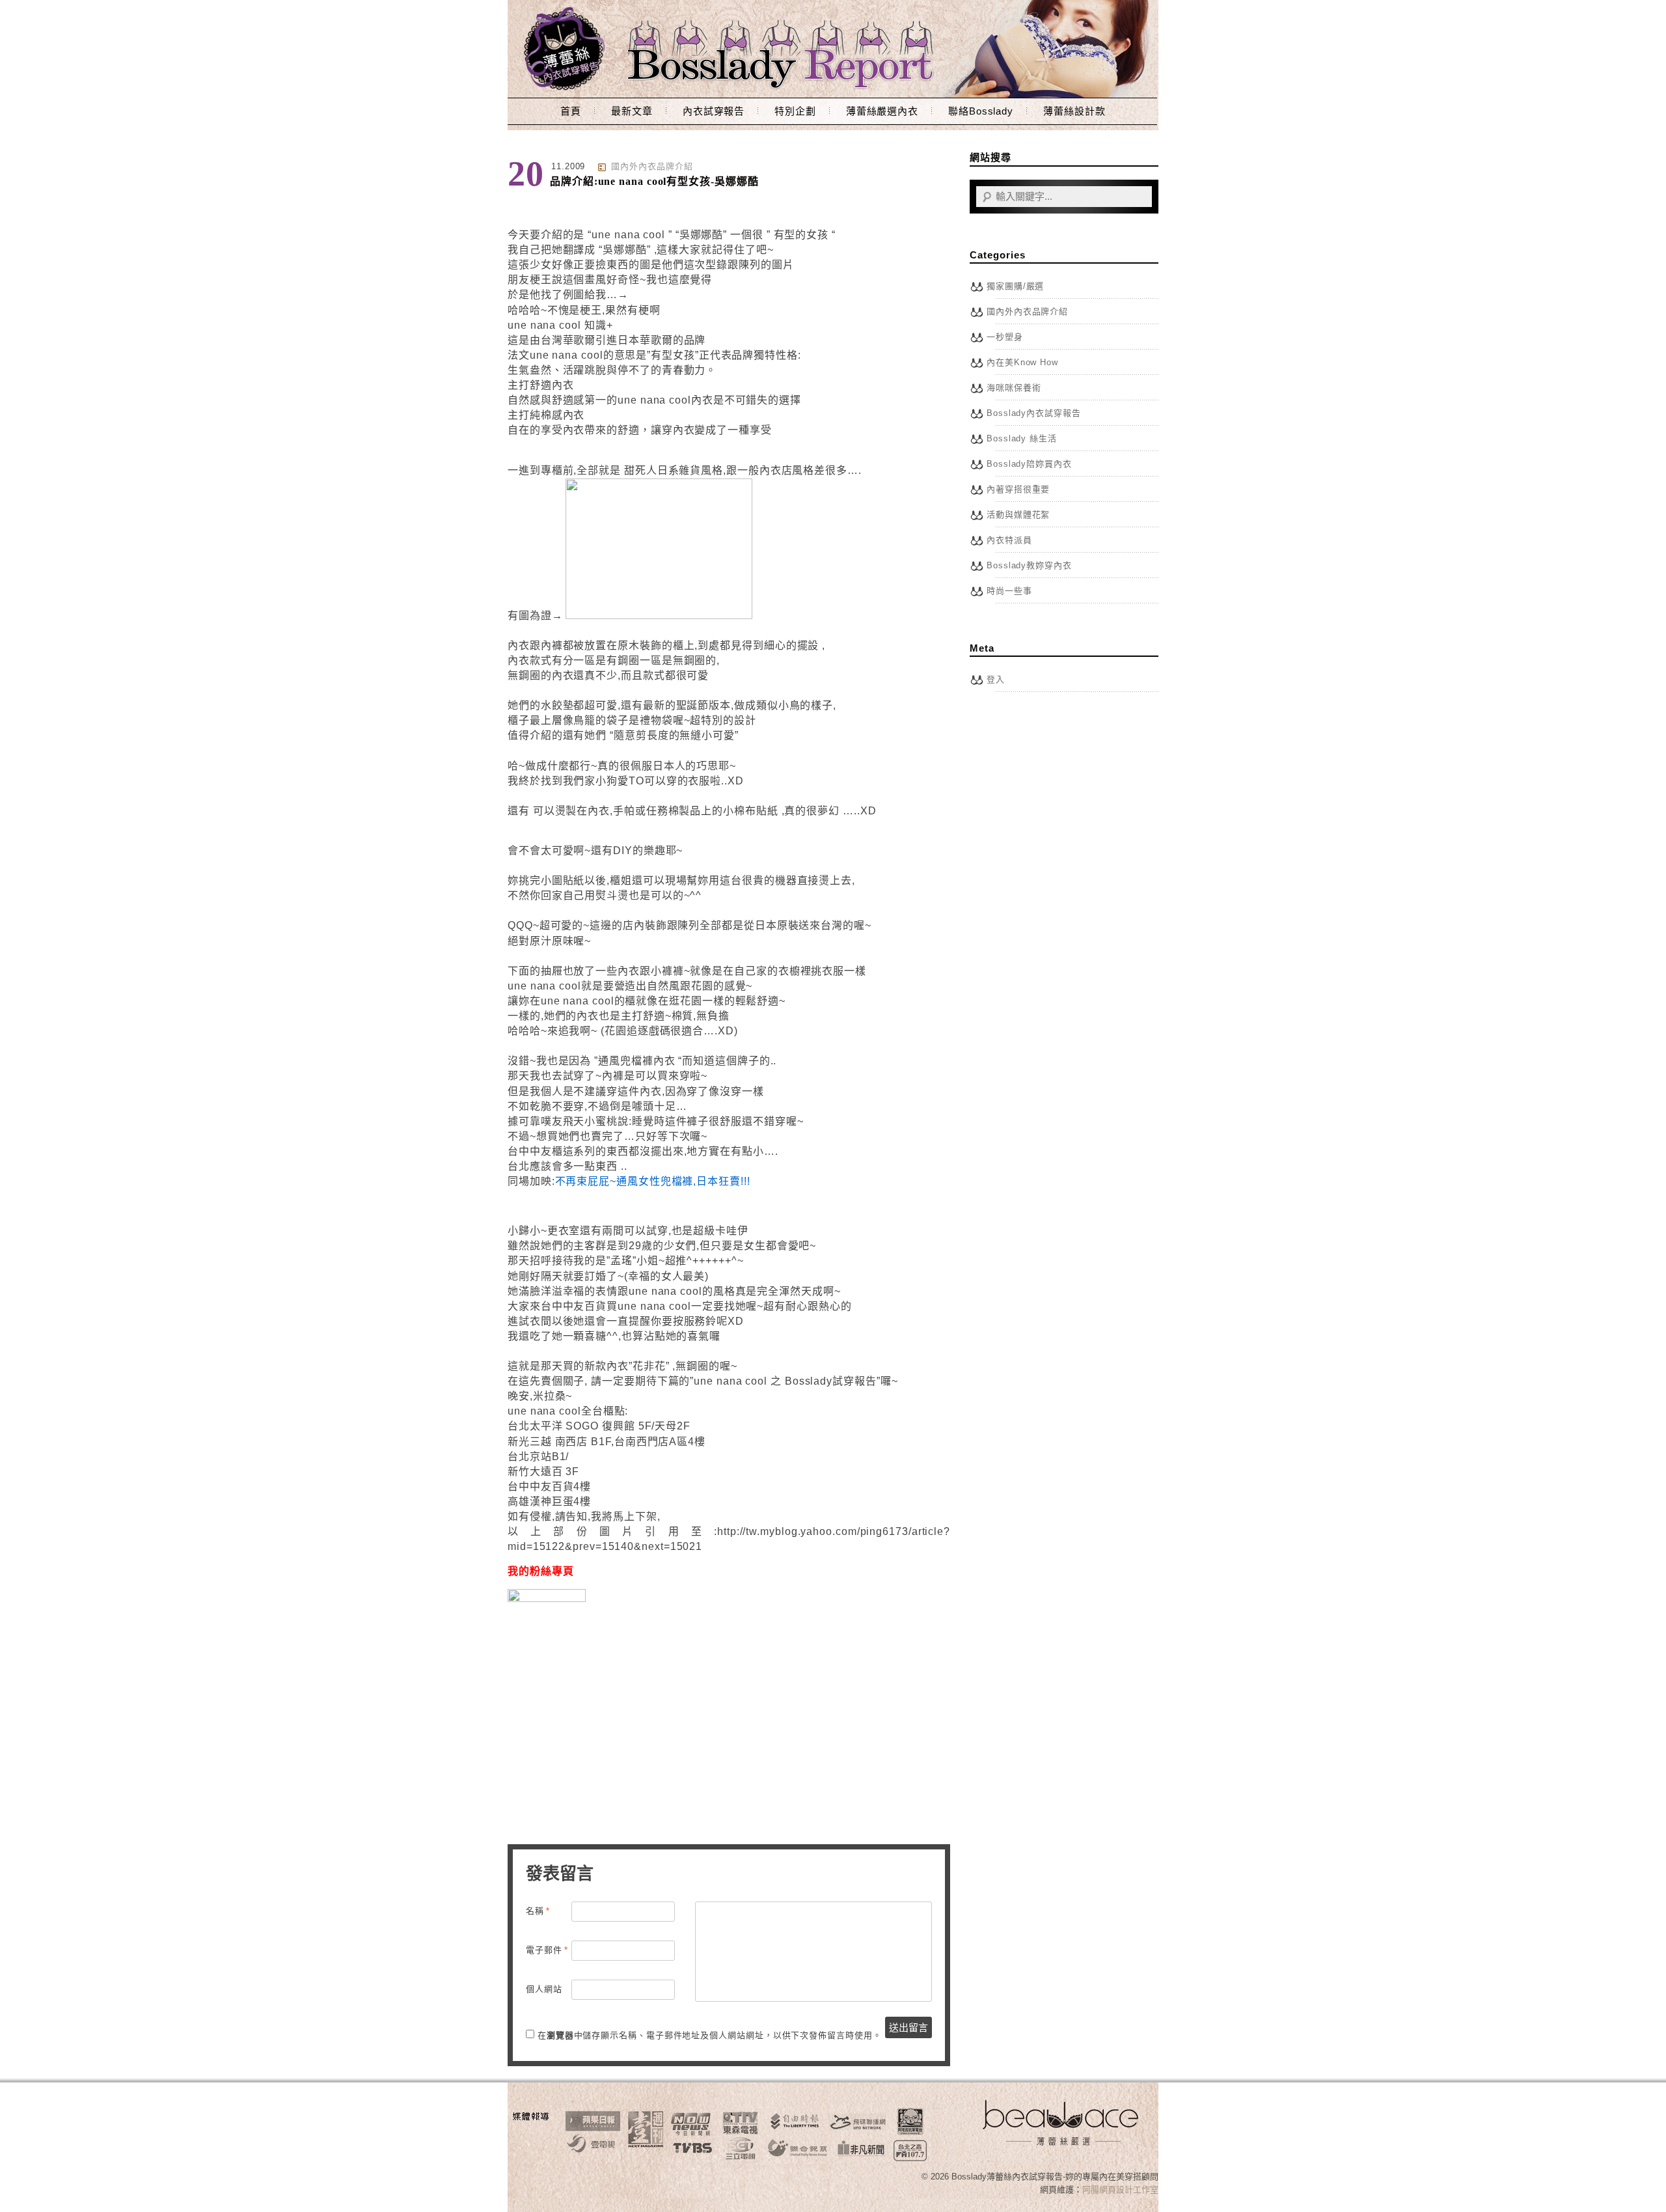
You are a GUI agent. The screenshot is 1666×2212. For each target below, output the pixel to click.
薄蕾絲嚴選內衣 (882, 111)
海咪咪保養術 (1014, 388)
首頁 (571, 111)
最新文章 (632, 111)
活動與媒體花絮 (1018, 515)
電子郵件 (547, 1950)
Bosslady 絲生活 (1022, 438)
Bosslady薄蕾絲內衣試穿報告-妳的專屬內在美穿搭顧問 (833, 49)
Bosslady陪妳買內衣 (1029, 464)
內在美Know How (1022, 362)
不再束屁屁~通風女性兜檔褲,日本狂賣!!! (653, 1181)
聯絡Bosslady (981, 111)
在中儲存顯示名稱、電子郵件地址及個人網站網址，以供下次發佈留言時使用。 (710, 2035)
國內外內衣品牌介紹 (652, 166)
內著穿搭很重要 (1018, 489)
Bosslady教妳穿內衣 (1029, 565)
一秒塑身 (1005, 337)
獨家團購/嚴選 (1015, 286)
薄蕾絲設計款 (1074, 111)
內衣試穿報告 (714, 111)
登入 (996, 679)
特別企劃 (795, 111)
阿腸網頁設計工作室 (1120, 2190)
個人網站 (544, 1989)
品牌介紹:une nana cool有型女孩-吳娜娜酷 (654, 181)
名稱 (538, 1911)
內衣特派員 (1009, 540)
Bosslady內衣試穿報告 (1034, 413)
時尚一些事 (1009, 591)
